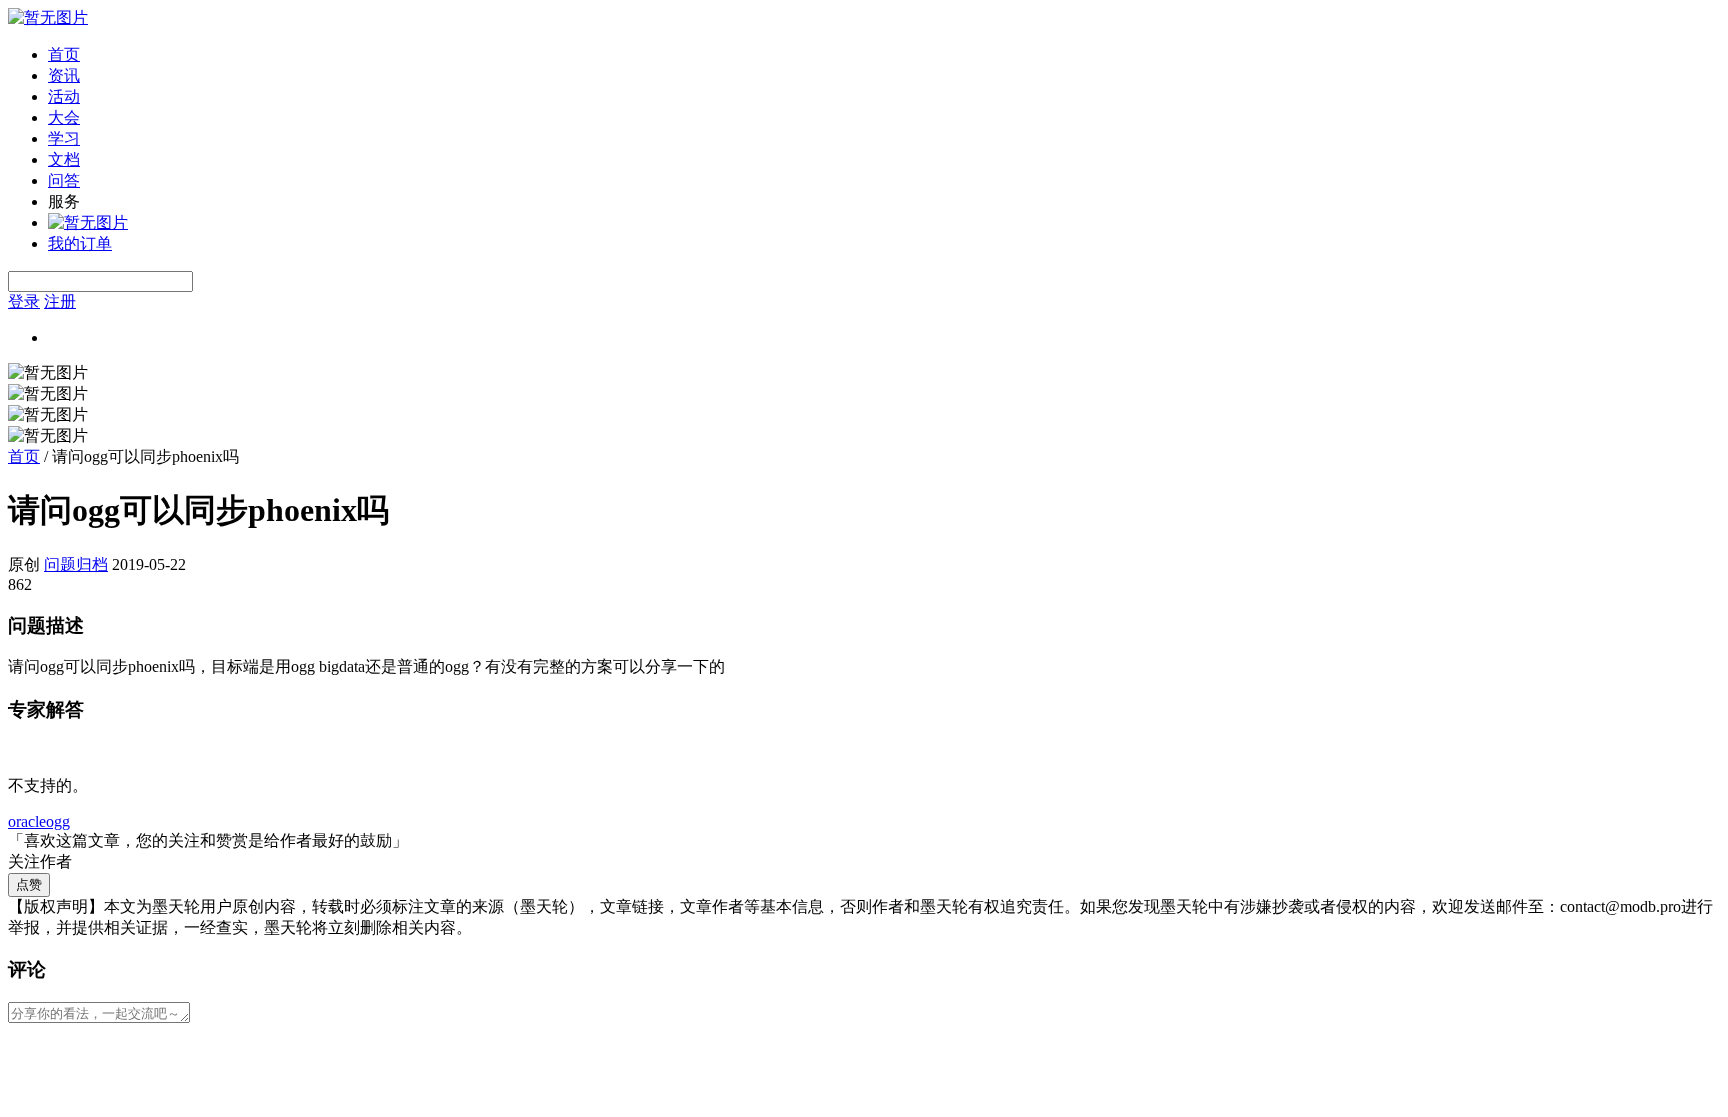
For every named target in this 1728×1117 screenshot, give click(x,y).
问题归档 (76, 564)
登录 (24, 301)
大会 (64, 117)
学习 (64, 138)
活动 (64, 96)
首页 (64, 54)
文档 (64, 159)
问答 (64, 180)
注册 (60, 301)
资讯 (64, 75)
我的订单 (80, 243)
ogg (58, 821)
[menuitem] (884, 55)
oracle (27, 821)
